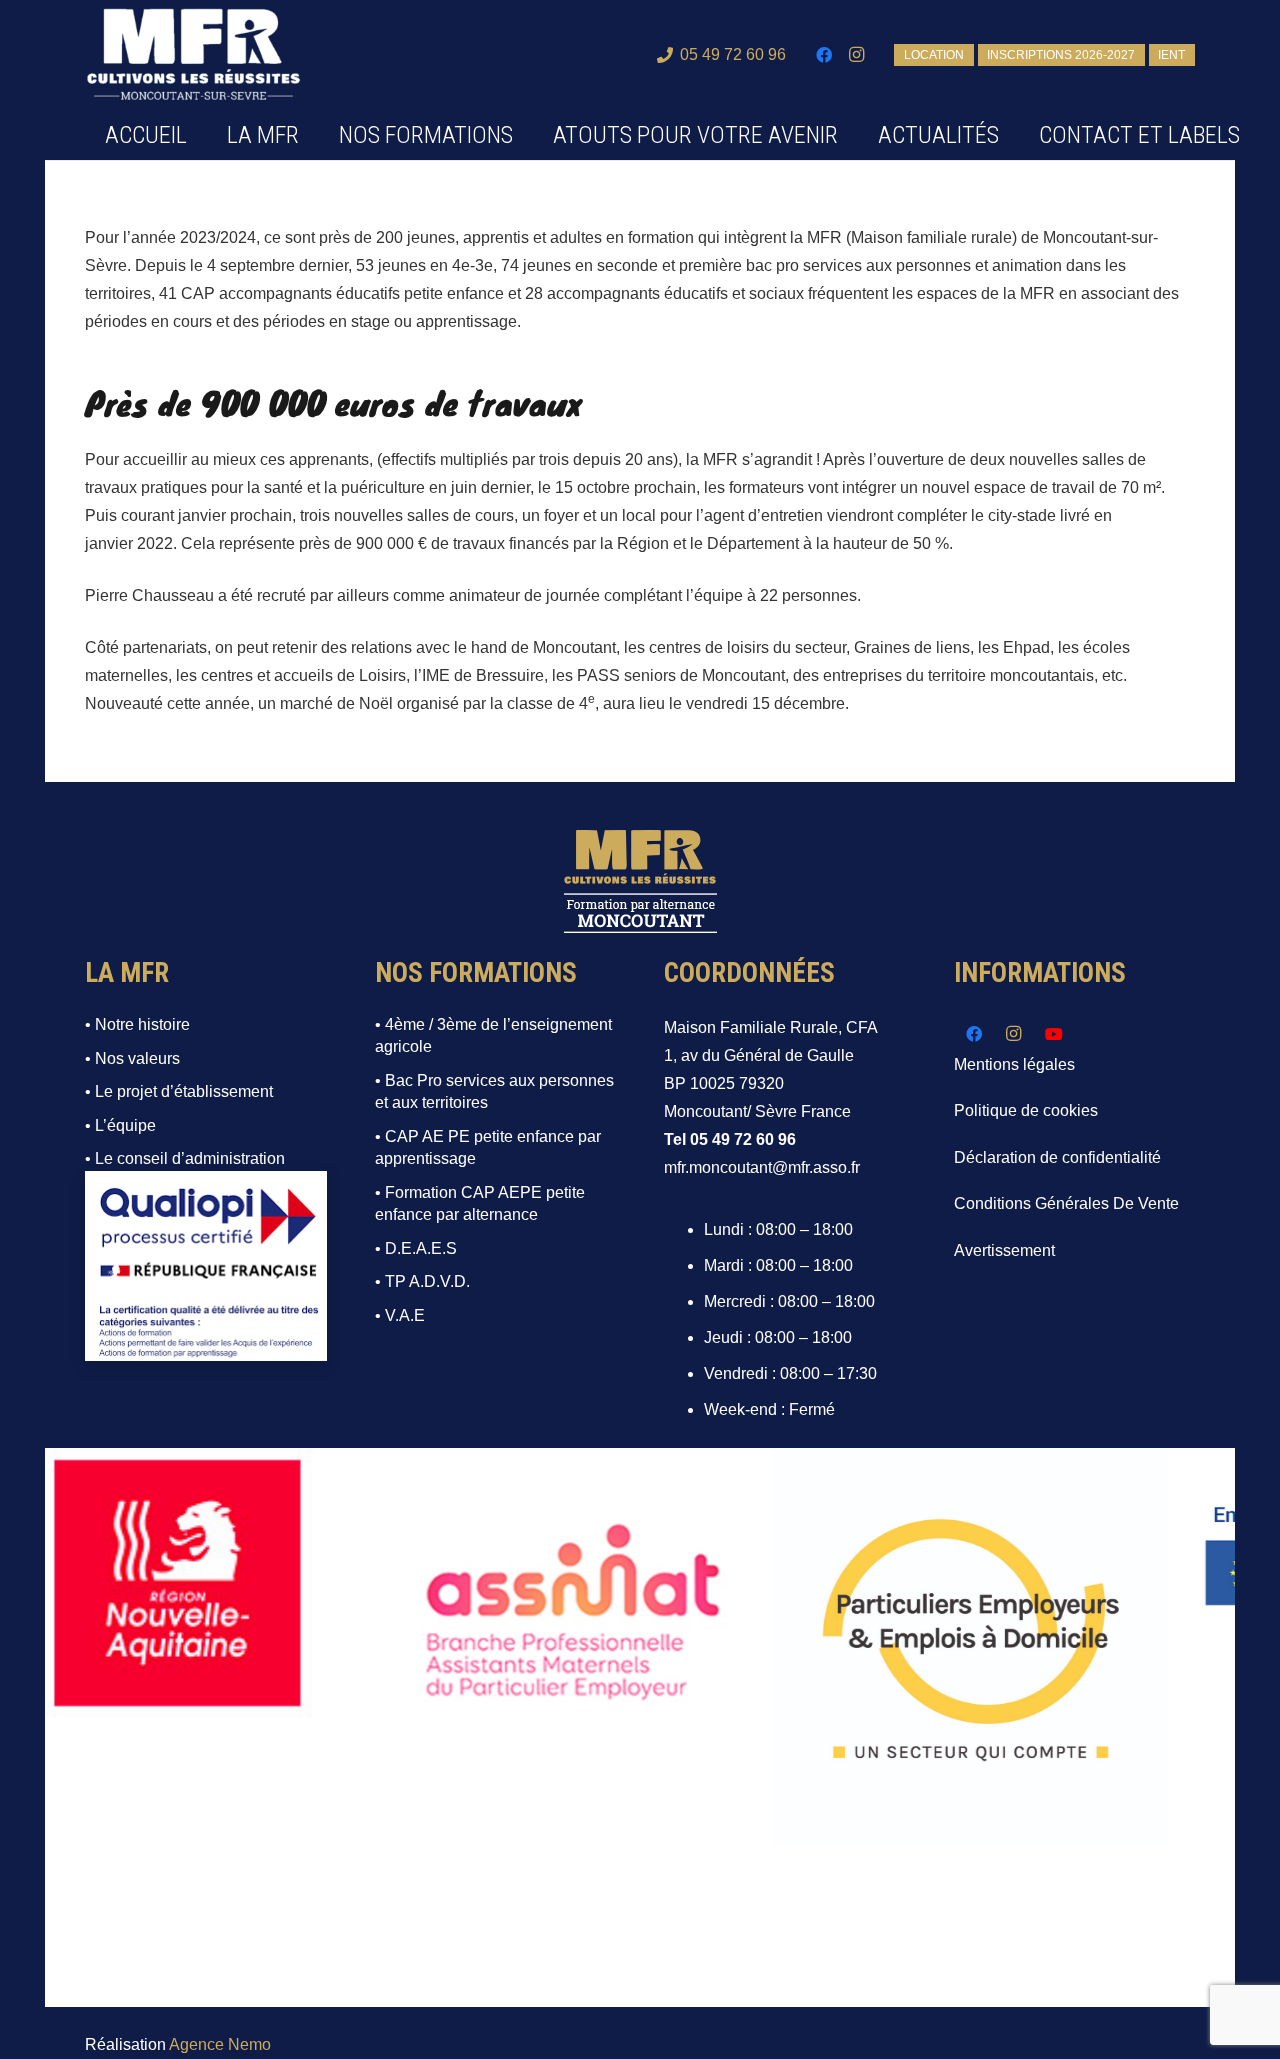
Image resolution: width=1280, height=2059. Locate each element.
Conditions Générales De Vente (1066, 1203)
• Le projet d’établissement (179, 1091)
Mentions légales (1014, 1064)
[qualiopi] (206, 1266)
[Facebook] (824, 55)
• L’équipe (120, 1125)
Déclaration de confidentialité (1057, 1157)
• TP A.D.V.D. (422, 1281)
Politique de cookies (1026, 1110)
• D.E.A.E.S (416, 1248)
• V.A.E (400, 1315)
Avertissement (1004, 1250)
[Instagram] (856, 55)
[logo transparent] (193, 55)
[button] (528, 135)
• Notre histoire (137, 1024)
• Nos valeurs (132, 1058)
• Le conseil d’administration (185, 1158)
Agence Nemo (220, 2044)
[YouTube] (1054, 1034)
